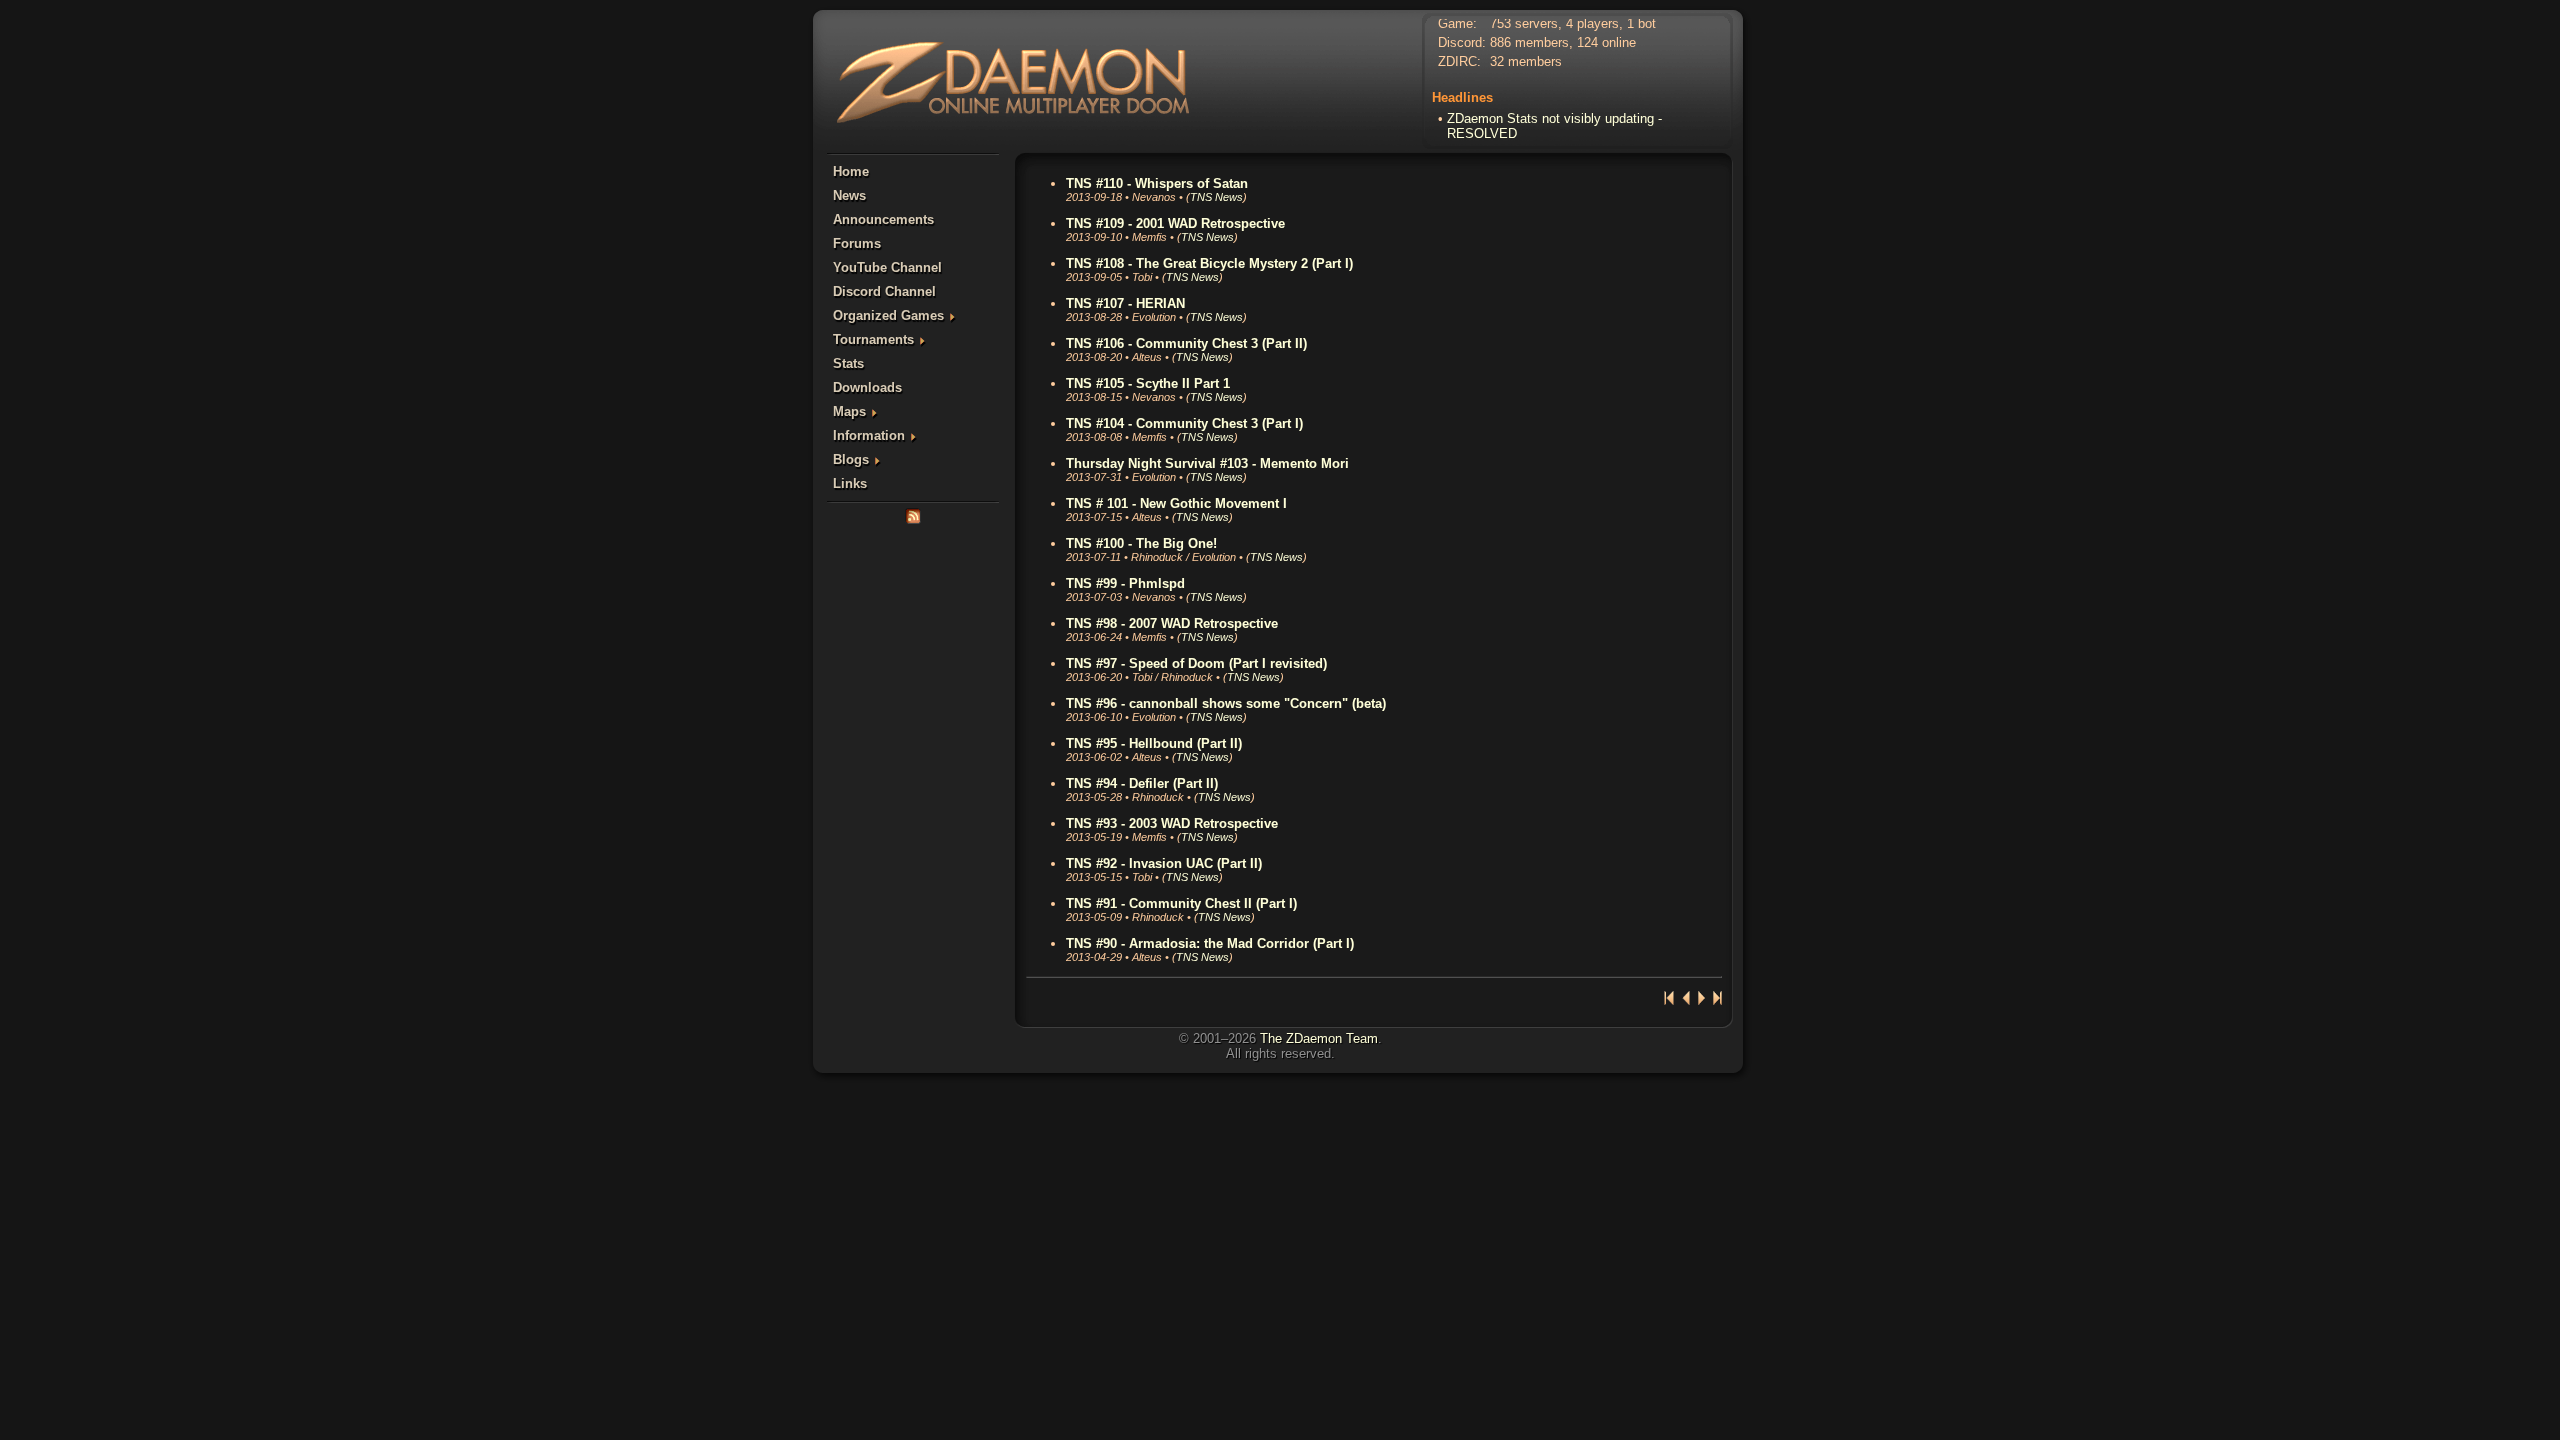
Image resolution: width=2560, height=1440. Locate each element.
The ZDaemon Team (1319, 1038)
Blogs (851, 459)
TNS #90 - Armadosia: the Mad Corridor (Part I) (1210, 943)
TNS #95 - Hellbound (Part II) (1154, 743)
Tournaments (873, 339)
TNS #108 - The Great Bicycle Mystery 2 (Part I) (1209, 263)
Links (850, 483)
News (849, 195)
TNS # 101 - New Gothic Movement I (1176, 503)
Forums (857, 243)
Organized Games (888, 315)
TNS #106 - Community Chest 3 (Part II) (1186, 343)
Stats (848, 363)
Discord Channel (884, 291)
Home (851, 171)
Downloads (867, 387)
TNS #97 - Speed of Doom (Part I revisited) (1196, 663)
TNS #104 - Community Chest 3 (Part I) (1184, 423)
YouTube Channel (887, 267)
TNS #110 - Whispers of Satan (1157, 183)
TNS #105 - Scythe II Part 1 (1148, 383)
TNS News (1216, 197)
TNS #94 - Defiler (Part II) (1142, 783)
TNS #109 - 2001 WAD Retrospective (1175, 223)
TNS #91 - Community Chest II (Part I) (1181, 903)
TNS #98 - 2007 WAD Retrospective (1172, 623)
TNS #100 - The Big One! (1141, 543)
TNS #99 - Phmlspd (1125, 583)
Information (869, 435)
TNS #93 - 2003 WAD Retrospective (1172, 823)
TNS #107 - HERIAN (1125, 303)
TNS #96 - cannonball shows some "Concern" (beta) (1226, 703)
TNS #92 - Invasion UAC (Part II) (1164, 863)
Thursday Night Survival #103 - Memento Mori (1207, 463)
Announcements (883, 219)
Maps (849, 411)
